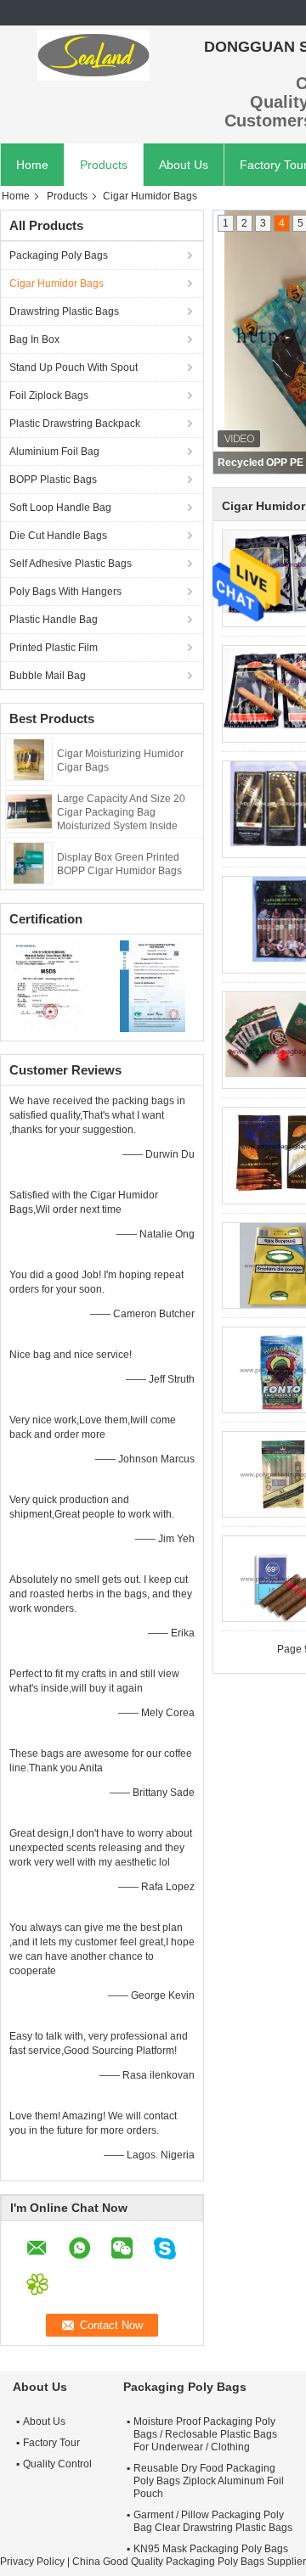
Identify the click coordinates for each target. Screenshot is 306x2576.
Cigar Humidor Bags (57, 283)
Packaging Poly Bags (59, 255)
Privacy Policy (32, 2562)
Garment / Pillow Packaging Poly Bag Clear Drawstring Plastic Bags (213, 2521)
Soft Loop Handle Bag (60, 508)
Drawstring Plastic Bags (64, 311)
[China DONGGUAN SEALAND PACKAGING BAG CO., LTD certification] (51, 985)
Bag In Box (34, 340)
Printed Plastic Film (54, 648)
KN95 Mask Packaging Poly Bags (211, 2549)
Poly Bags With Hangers (65, 592)
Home (32, 165)
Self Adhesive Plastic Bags (71, 564)
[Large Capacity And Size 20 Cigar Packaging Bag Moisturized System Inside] (29, 811)
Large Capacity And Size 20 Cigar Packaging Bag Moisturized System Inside (121, 812)
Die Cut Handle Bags (58, 536)
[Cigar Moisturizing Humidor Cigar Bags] (29, 759)
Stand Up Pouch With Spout (74, 368)
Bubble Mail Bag (48, 676)
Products (104, 165)
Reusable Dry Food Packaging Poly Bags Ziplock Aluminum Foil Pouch (209, 2481)
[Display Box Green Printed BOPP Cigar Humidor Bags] (29, 862)
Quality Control (57, 2464)
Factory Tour (51, 2443)
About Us (184, 165)
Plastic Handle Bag (54, 620)
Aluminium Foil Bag (54, 452)
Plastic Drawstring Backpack (75, 424)
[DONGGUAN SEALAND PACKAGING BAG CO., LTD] (93, 55)
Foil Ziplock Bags (49, 396)
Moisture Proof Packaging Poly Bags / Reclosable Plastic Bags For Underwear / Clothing (205, 2434)
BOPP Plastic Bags (53, 480)
